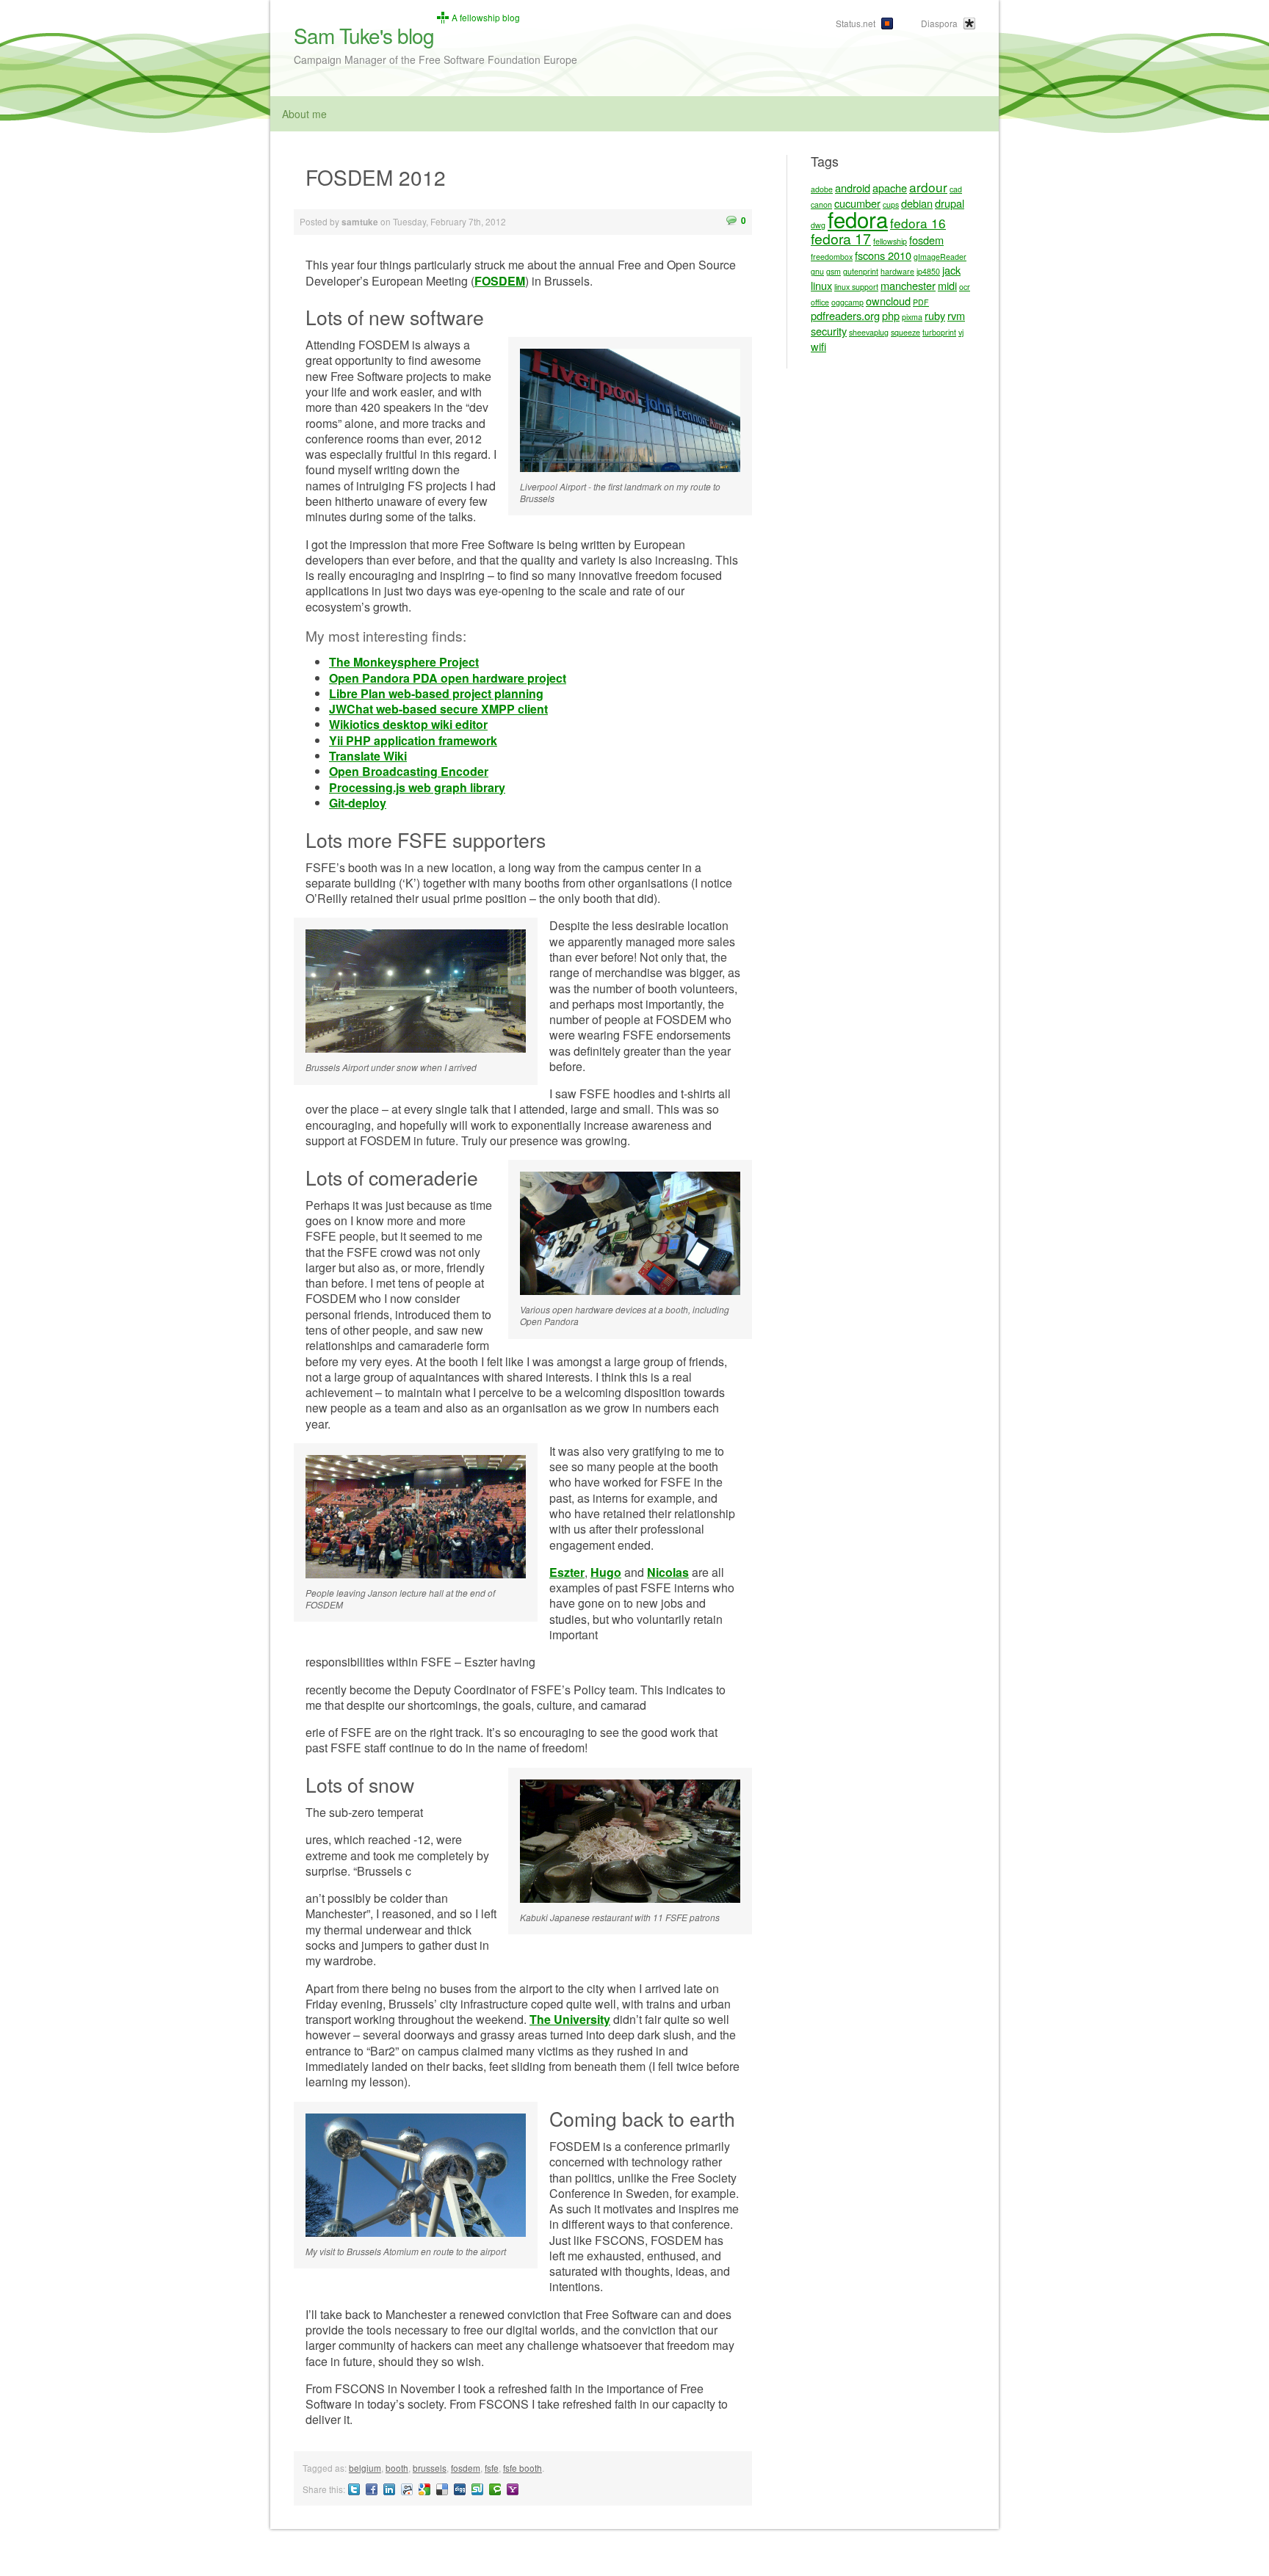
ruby (935, 315)
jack (951, 270)
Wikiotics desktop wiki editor (408, 724)
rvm (956, 315)
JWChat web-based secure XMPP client (438, 709)
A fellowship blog (486, 18)
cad (956, 189)
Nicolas (668, 1572)
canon (821, 204)
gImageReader (940, 257)
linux (821, 285)
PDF (921, 302)
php (891, 315)
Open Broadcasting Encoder (409, 771)
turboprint (939, 332)
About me (304, 114)
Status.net (856, 23)
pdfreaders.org (845, 315)
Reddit (407, 2489)
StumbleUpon (477, 2489)
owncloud (888, 301)
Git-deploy (358, 803)
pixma (912, 317)
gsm (834, 271)
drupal (950, 203)
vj (961, 332)
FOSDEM (500, 281)
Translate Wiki (368, 756)
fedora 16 (918, 223)
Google (424, 2489)
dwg (818, 225)
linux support (856, 287)
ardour (928, 187)
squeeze (905, 332)
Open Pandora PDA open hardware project (448, 678)
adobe (822, 189)
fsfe (492, 2468)
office (820, 302)
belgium (365, 2468)
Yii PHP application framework (413, 740)
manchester (908, 285)
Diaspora (939, 23)
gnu (817, 271)
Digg (460, 2489)
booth (397, 2468)
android (853, 188)
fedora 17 (841, 239)
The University (570, 2019)
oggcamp (847, 302)
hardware (897, 271)
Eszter (567, 1572)
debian (917, 203)
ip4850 (928, 271)
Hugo (606, 1572)
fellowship (890, 241)
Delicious (442, 2489)
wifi (818, 346)
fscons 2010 (883, 255)
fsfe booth (523, 2468)
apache (890, 188)
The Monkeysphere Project (404, 662)
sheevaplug (869, 332)
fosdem (466, 2468)
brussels (430, 2468)
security (829, 331)
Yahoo (513, 2489)
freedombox (832, 257)
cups (891, 204)
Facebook (372, 2489)
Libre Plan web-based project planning (436, 693)
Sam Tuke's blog (364, 35)
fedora (858, 219)
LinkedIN (389, 2489)
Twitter (354, 2489)
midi (947, 285)
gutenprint (861, 271)
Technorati (495, 2489)
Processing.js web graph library (417, 787)
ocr (965, 287)
